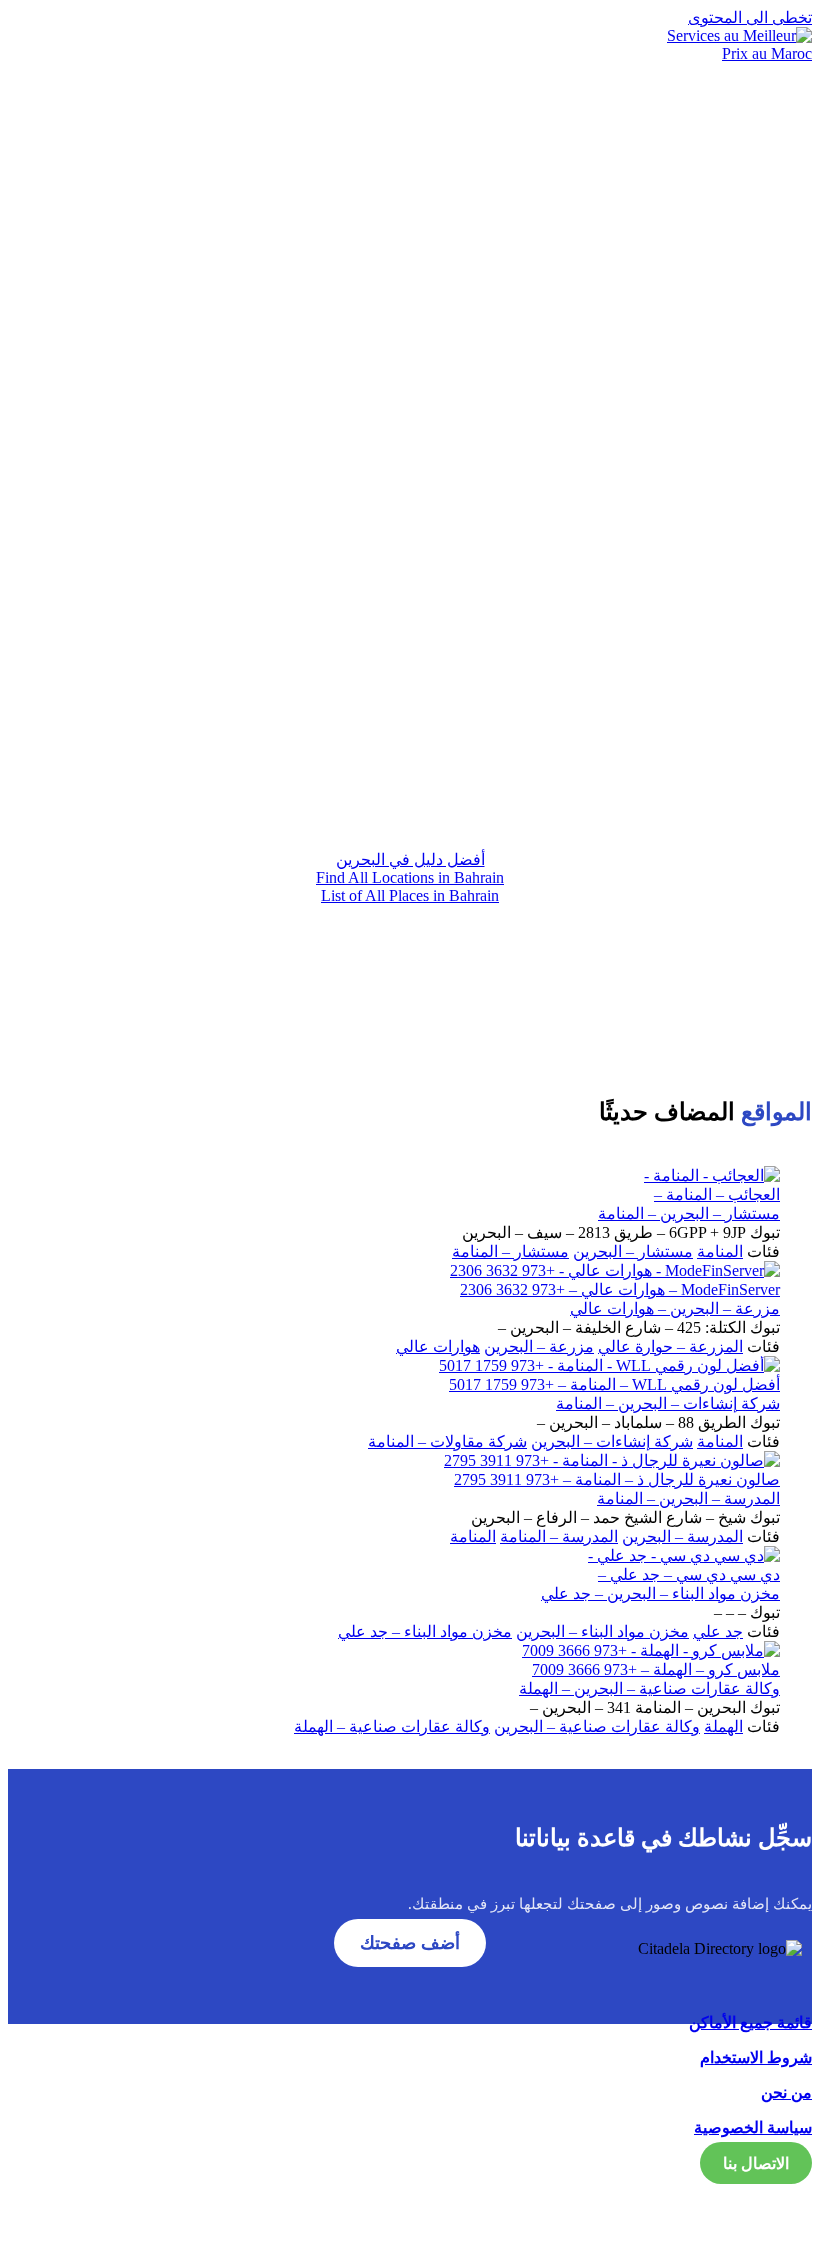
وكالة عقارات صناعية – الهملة (392, 1726)
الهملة (723, 1726)
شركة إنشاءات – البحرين (612, 1441)
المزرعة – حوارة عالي (670, 1346)
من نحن (786, 2092)
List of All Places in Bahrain (410, 895)
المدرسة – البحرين (682, 1536)
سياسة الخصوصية (753, 2127)
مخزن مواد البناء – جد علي (425, 1631)
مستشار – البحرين (633, 1251)
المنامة (720, 1251)
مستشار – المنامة (510, 1251)
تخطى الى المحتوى (750, 17)
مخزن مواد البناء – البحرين (602, 1631)
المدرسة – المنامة (559, 1536)
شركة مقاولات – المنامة (447, 1441)
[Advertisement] (410, 658)
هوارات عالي (438, 1346)
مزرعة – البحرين (539, 1346)
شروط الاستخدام (756, 2057)
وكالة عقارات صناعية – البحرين (597, 1726)
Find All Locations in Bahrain (410, 877)
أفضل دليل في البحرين (410, 859)
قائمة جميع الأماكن (750, 2022)
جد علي (718, 1631)
